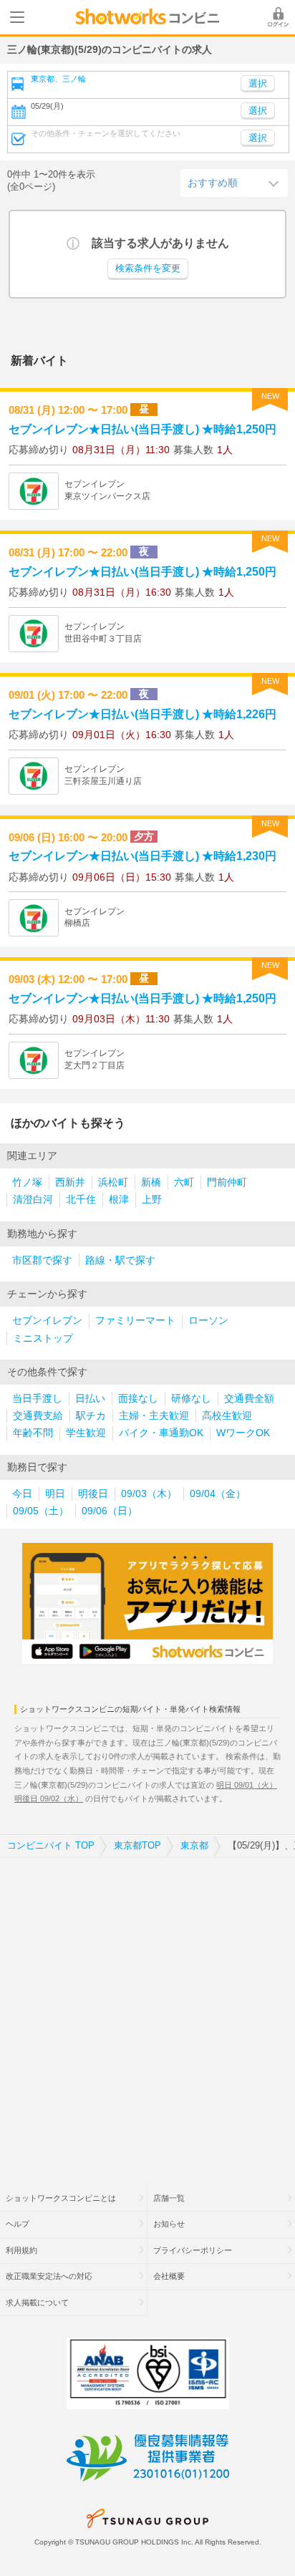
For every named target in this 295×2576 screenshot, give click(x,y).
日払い (90, 1399)
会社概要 (169, 2276)
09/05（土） (41, 1511)
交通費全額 (249, 1399)
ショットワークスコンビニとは (61, 2198)
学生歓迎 (86, 1433)
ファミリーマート (135, 1321)
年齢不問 (33, 1433)
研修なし (191, 1399)
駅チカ (91, 1416)
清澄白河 (33, 1200)
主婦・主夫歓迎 (154, 1416)
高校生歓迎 (227, 1416)
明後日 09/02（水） (49, 1798)
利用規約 (21, 2250)
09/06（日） (110, 1511)
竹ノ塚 (27, 1182)
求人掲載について (37, 2303)
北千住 (81, 1200)
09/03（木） (149, 1494)
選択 (258, 111)
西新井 (70, 1182)
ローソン (208, 1321)
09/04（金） (218, 1494)
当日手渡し (37, 1399)
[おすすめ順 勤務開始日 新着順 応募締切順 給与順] (234, 183)
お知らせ (169, 2224)
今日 (22, 1494)
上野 (152, 1200)
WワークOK (243, 1433)
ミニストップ (43, 1338)
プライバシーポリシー (193, 2250)
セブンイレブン (47, 1321)
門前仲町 (227, 1182)
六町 (184, 1182)
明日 (55, 1494)
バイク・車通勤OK (161, 1433)
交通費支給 (38, 1416)
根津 (119, 1200)
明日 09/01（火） (247, 1785)
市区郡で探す (42, 1260)
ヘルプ (18, 2224)
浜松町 (113, 1182)
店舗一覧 (169, 2198)
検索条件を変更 (148, 268)
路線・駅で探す (120, 1260)
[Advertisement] (147, 2013)
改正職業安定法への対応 (49, 2276)
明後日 (93, 1494)
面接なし (138, 1399)
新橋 (151, 1182)
